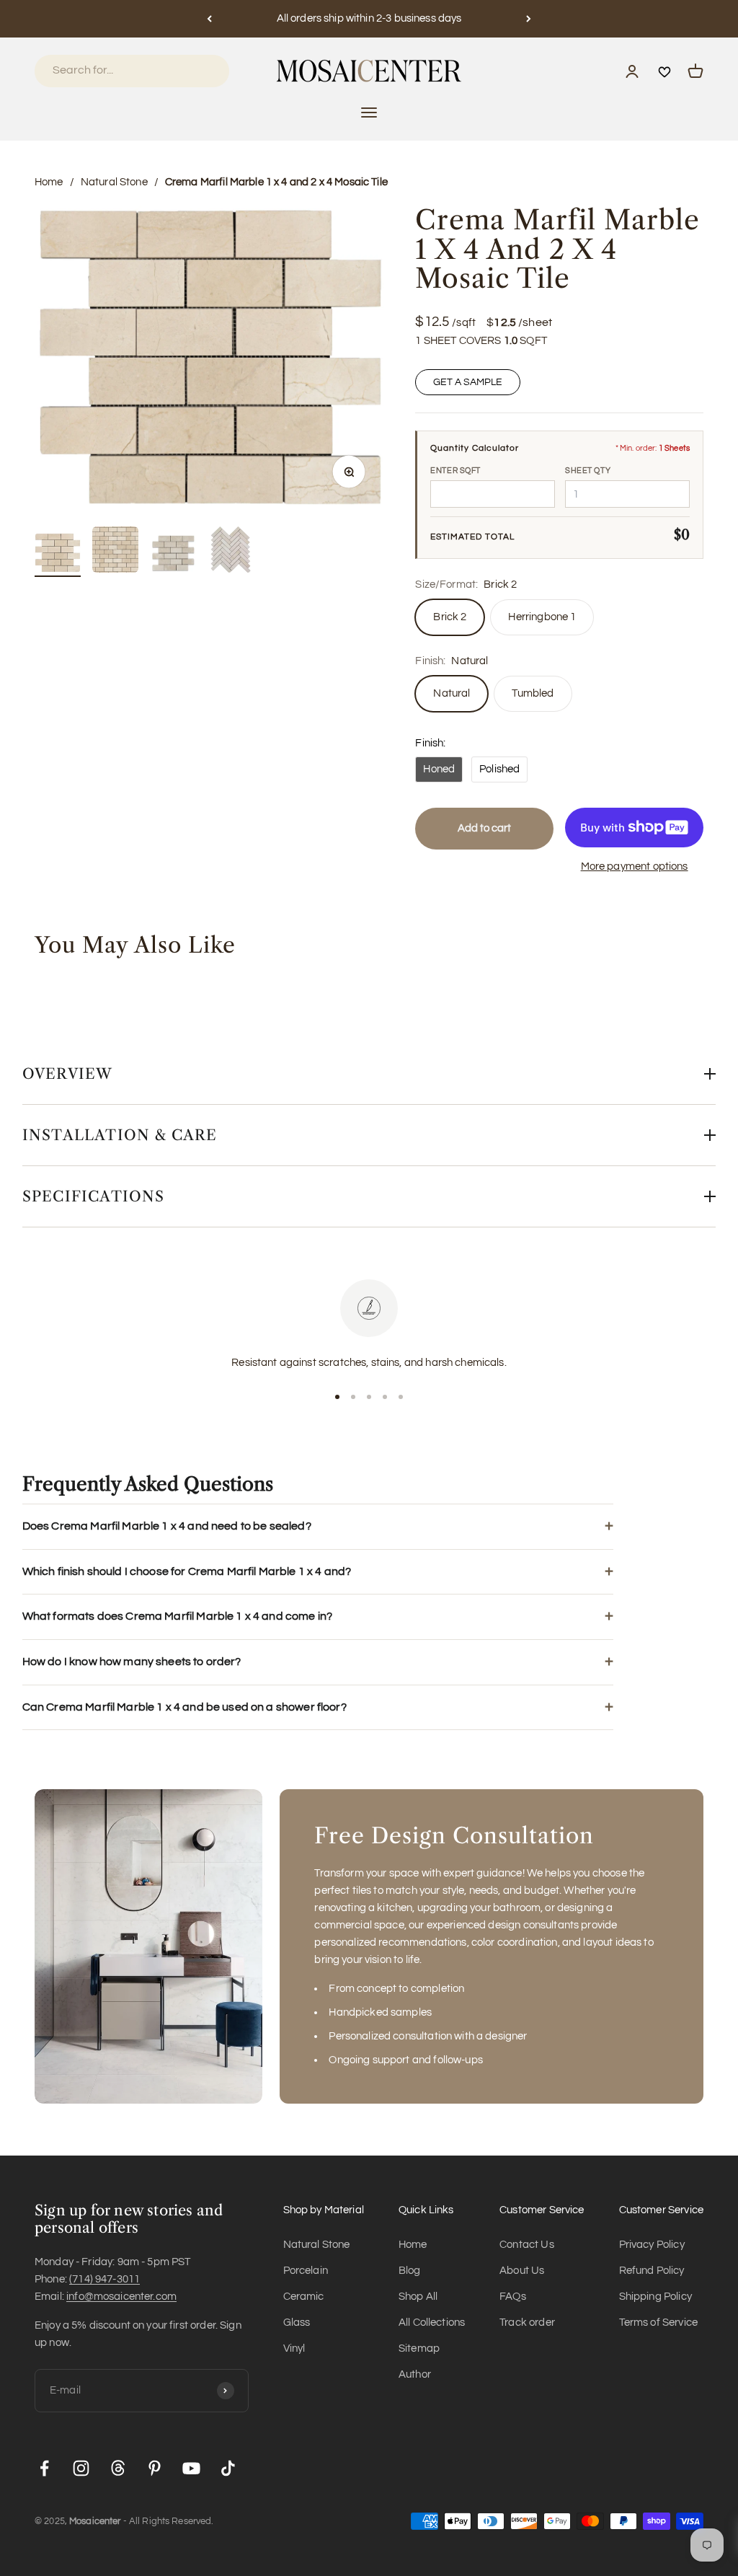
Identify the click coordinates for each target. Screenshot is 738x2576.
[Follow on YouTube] (191, 2468)
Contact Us (527, 2245)
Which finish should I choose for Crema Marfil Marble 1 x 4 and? (187, 1571)
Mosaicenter (95, 2521)
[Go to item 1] (58, 555)
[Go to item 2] (115, 552)
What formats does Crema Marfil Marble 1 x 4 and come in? (177, 1616)
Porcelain (306, 2271)
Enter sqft (455, 471)
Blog (410, 2271)
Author (415, 2374)
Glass (297, 2323)
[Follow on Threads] (118, 2468)
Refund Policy (652, 2271)
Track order (527, 2323)
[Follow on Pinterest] (155, 2468)
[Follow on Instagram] (81, 2468)
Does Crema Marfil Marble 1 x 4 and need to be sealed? (167, 1526)
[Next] (529, 19)
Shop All (418, 2297)
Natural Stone (114, 182)
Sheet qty (588, 471)
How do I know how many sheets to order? (132, 1662)
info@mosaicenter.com (121, 2297)
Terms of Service (658, 2323)
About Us (522, 2271)
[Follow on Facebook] (44, 2468)
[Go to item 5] (401, 1397)
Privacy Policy (652, 2245)
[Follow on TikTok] (228, 2468)
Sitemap (419, 2348)
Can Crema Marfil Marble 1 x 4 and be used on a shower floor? (184, 1707)
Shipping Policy (655, 2297)
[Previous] (209, 19)
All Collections (432, 2323)
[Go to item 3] (173, 556)
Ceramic (304, 2297)
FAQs (513, 2297)
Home (49, 182)
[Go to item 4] (231, 552)
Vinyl (294, 2348)
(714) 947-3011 (105, 2279)
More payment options (635, 866)
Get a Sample (468, 382)
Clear (199, 70)
